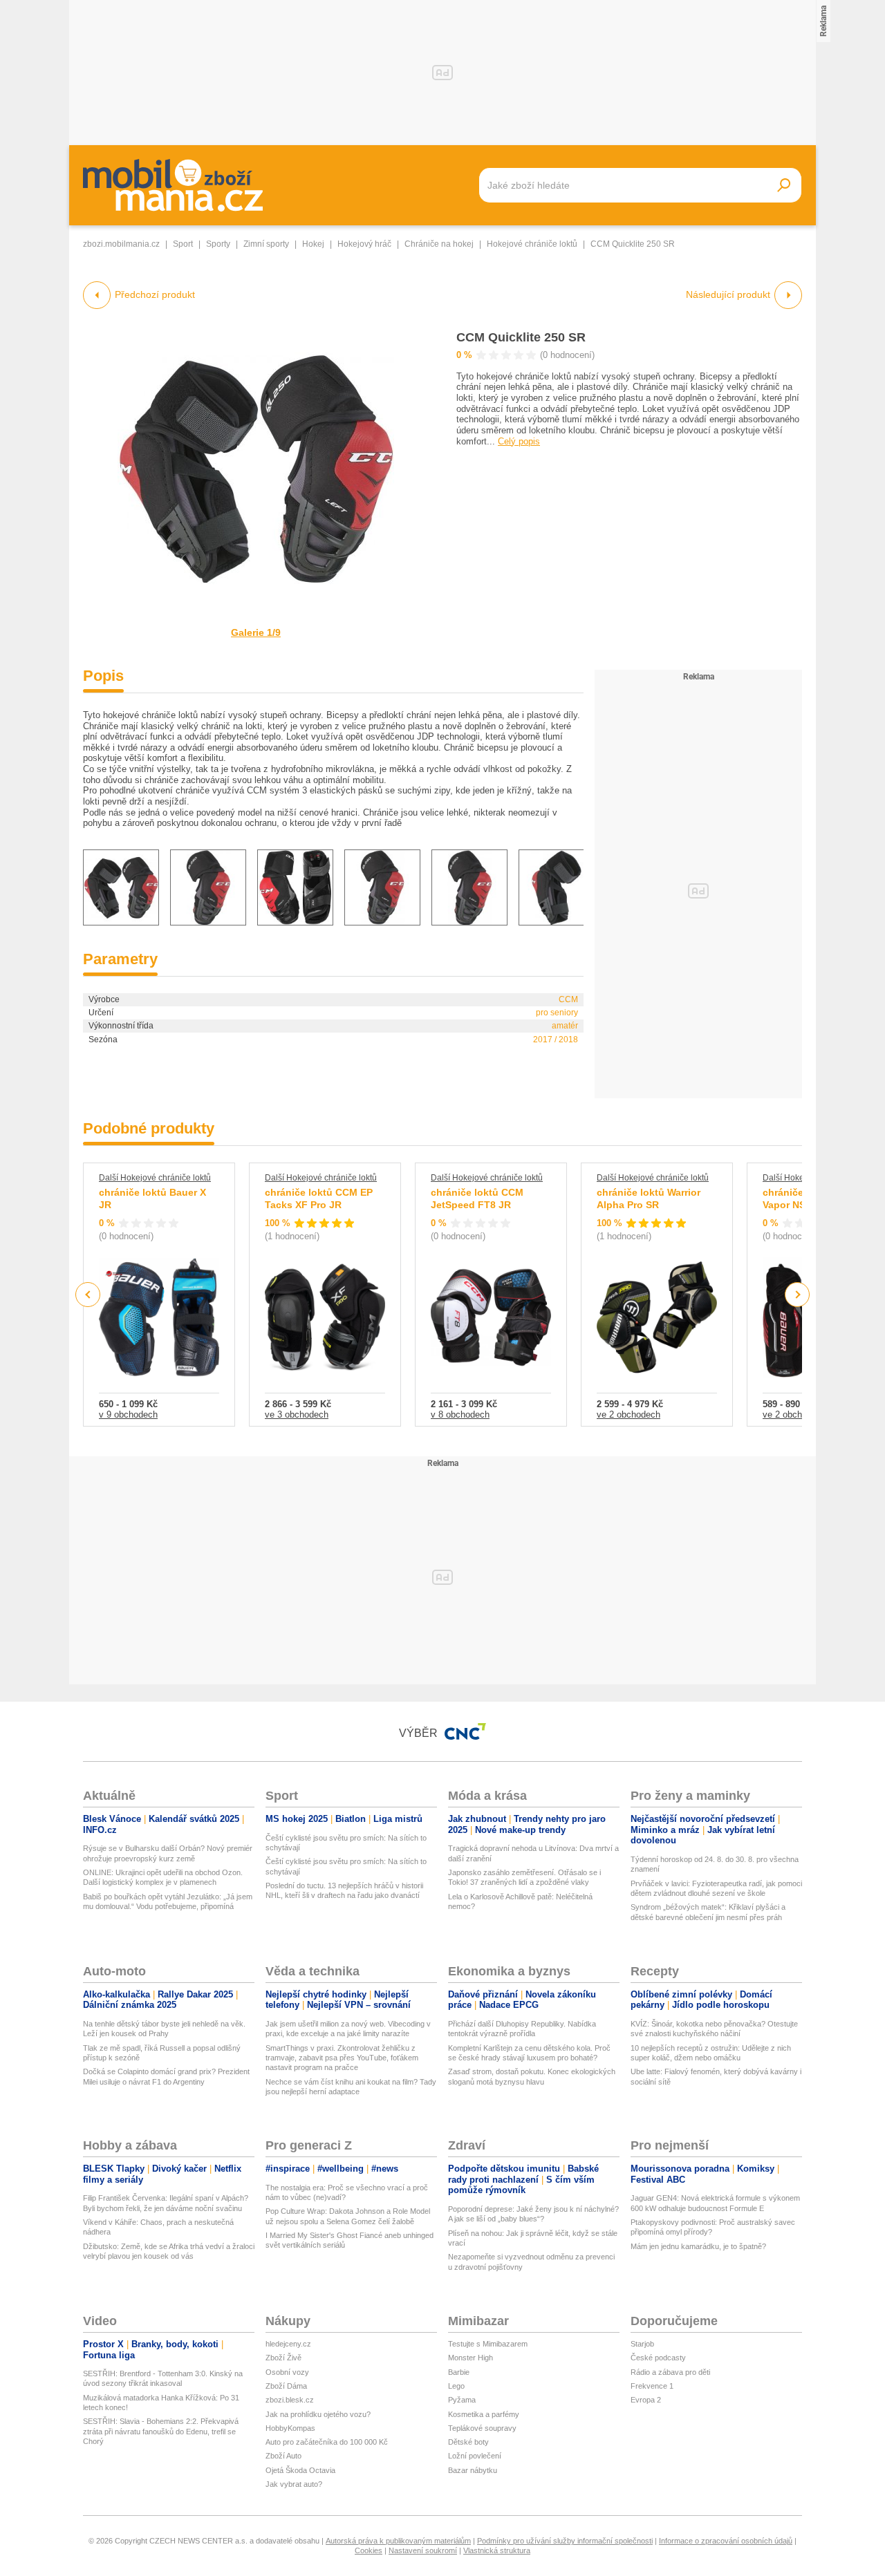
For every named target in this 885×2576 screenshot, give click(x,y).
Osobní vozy (287, 2372)
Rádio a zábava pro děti (670, 2372)
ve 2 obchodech (628, 1414)
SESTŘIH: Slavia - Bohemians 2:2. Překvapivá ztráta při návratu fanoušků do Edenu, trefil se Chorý (161, 2431)
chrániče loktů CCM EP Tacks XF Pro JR (319, 1198)
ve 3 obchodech (297, 1414)
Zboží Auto (283, 2456)
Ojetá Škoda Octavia (300, 2470)
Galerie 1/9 (256, 632)
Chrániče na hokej (439, 244)
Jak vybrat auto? (294, 2484)
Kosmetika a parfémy (484, 2414)
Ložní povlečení (475, 2456)
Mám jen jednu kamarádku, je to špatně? (698, 2246)
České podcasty (658, 2358)
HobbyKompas (290, 2428)
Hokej (313, 244)
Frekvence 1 (652, 2386)
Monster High (471, 2358)
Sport (183, 244)
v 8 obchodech (460, 1414)
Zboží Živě (283, 2358)
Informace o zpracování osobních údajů (726, 2541)
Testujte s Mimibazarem (488, 2344)
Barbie (459, 2372)
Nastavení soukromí (423, 2550)
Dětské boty (468, 2442)
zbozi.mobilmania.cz (121, 244)
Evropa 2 (646, 2400)
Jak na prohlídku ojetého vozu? (318, 2414)
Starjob (642, 2344)
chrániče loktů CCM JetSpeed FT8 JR (477, 1198)
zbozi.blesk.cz (290, 2400)
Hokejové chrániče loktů (532, 244)
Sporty (218, 244)
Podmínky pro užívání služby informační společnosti (565, 2541)
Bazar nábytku (473, 2470)
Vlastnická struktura (497, 2550)
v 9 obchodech (128, 1414)
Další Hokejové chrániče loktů (155, 1178)
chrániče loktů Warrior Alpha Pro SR (649, 1198)
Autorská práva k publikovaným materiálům (398, 2541)
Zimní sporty (266, 244)
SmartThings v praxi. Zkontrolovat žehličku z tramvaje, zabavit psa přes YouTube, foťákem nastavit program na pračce (342, 2058)
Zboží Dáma (286, 2386)
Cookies (369, 2550)
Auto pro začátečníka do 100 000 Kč (327, 2442)
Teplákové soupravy (482, 2428)
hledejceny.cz (288, 2344)
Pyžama (462, 2400)
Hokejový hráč (364, 244)
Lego (456, 2386)
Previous (88, 1294)
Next (798, 1295)
